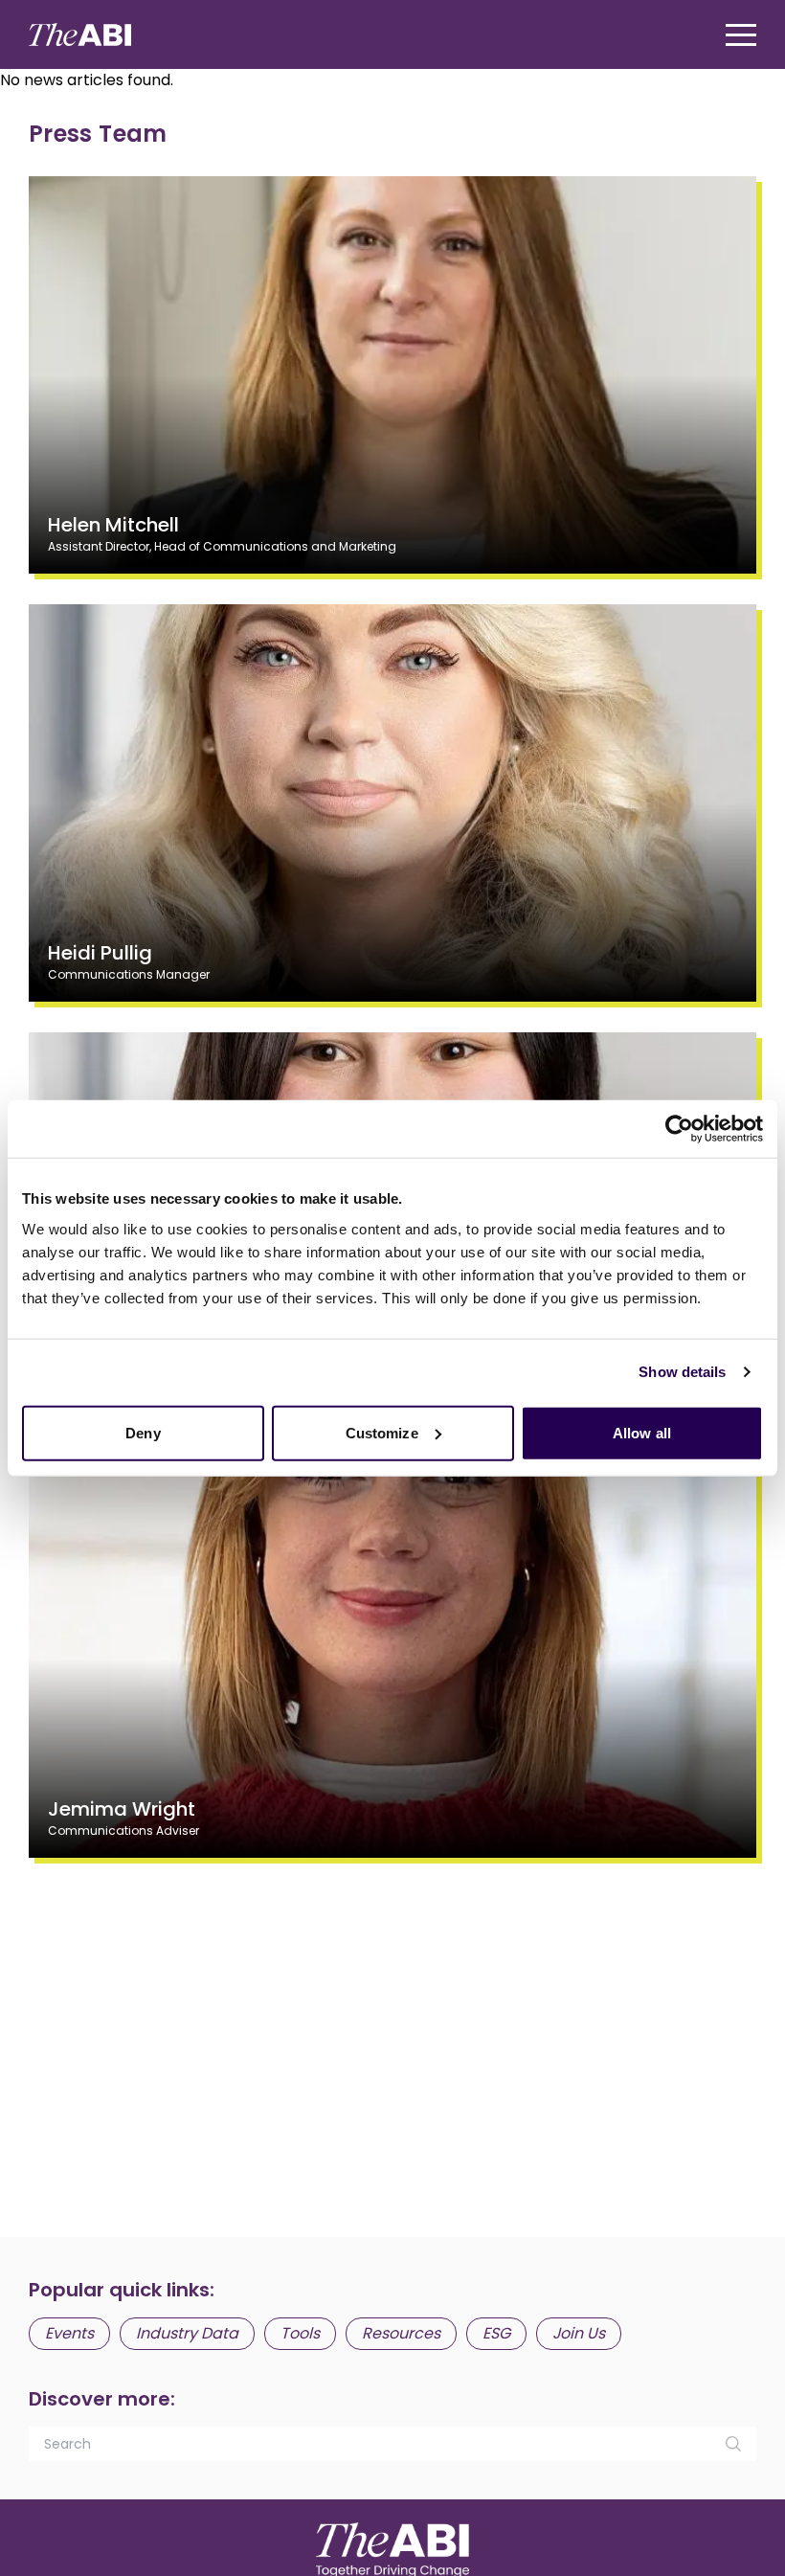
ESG (496, 2333)
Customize (382, 1432)
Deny (143, 1432)
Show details (682, 1372)
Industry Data (187, 2333)
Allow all (642, 1432)
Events (69, 2333)
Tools (300, 2333)
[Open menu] (741, 35)
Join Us (579, 2333)
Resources (401, 2333)
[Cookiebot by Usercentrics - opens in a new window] (679, 1129)
